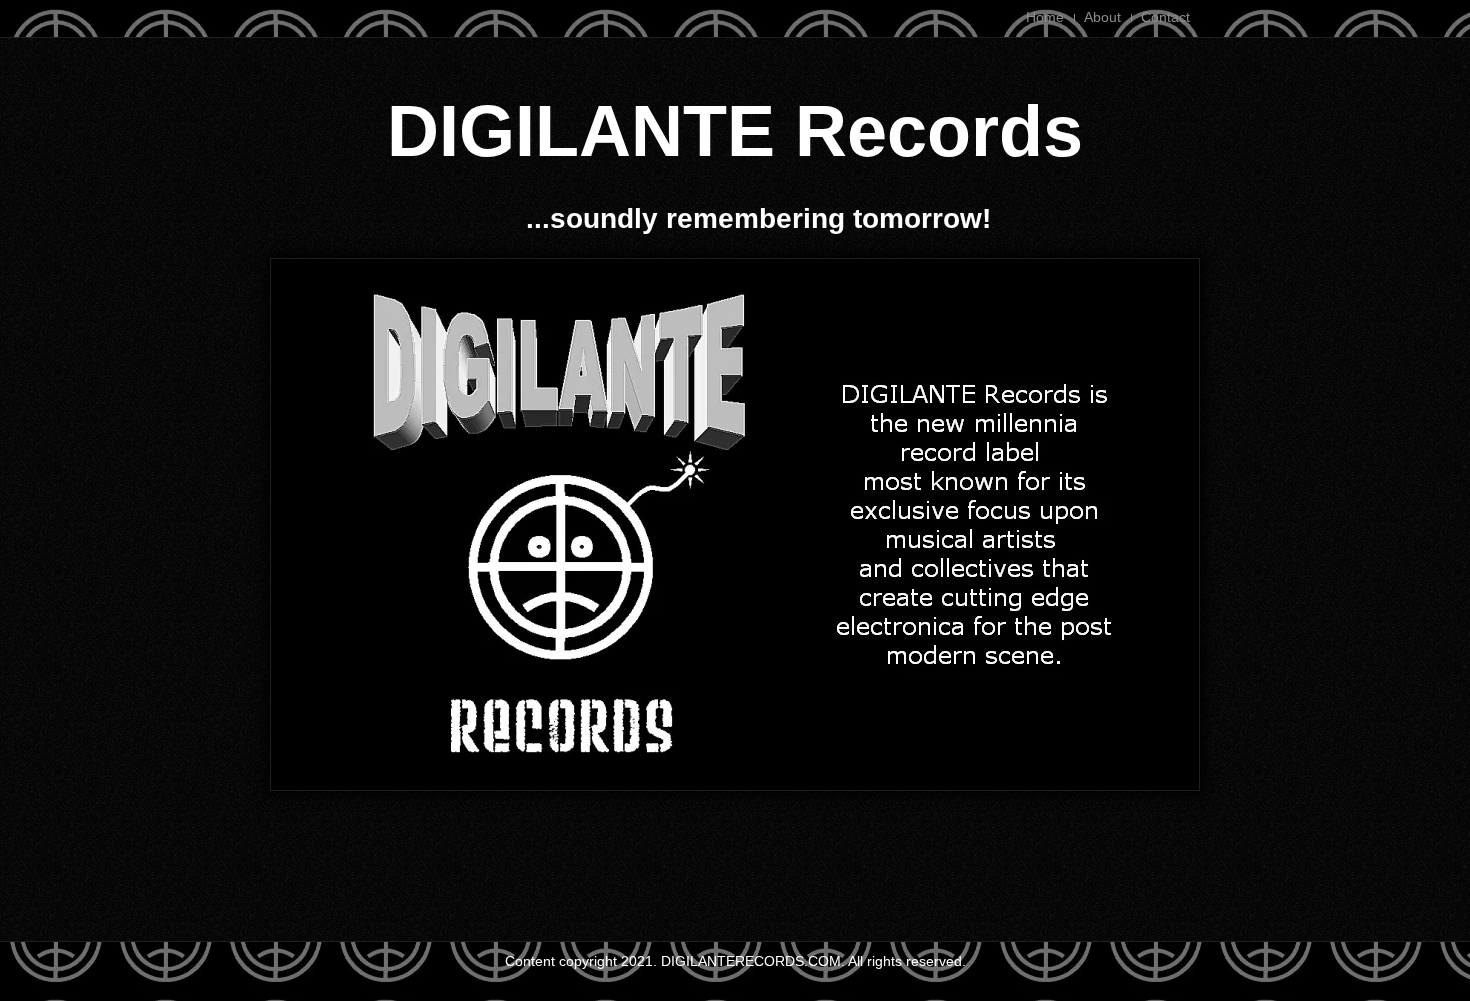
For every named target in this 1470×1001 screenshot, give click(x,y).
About (1102, 17)
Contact (1165, 17)
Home (1045, 17)
